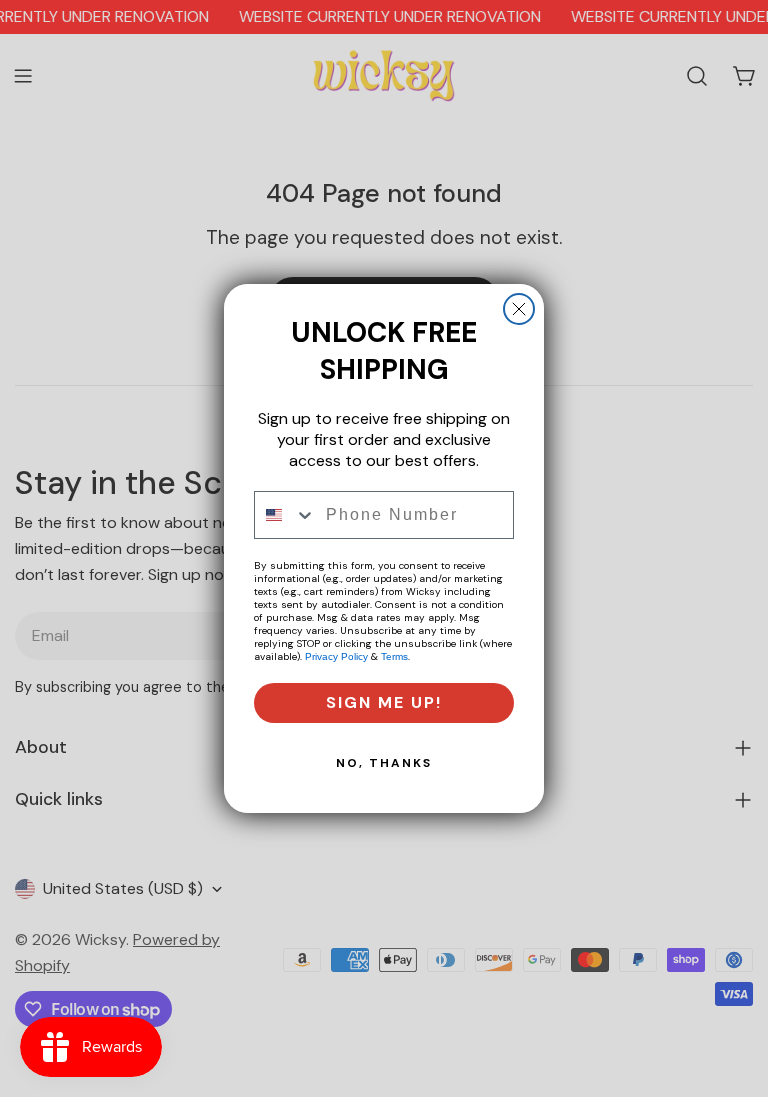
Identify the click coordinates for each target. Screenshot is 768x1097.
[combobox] (285, 515)
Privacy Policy (336, 656)
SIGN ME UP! (384, 702)
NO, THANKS (384, 763)
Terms (394, 656)
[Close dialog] (519, 309)
